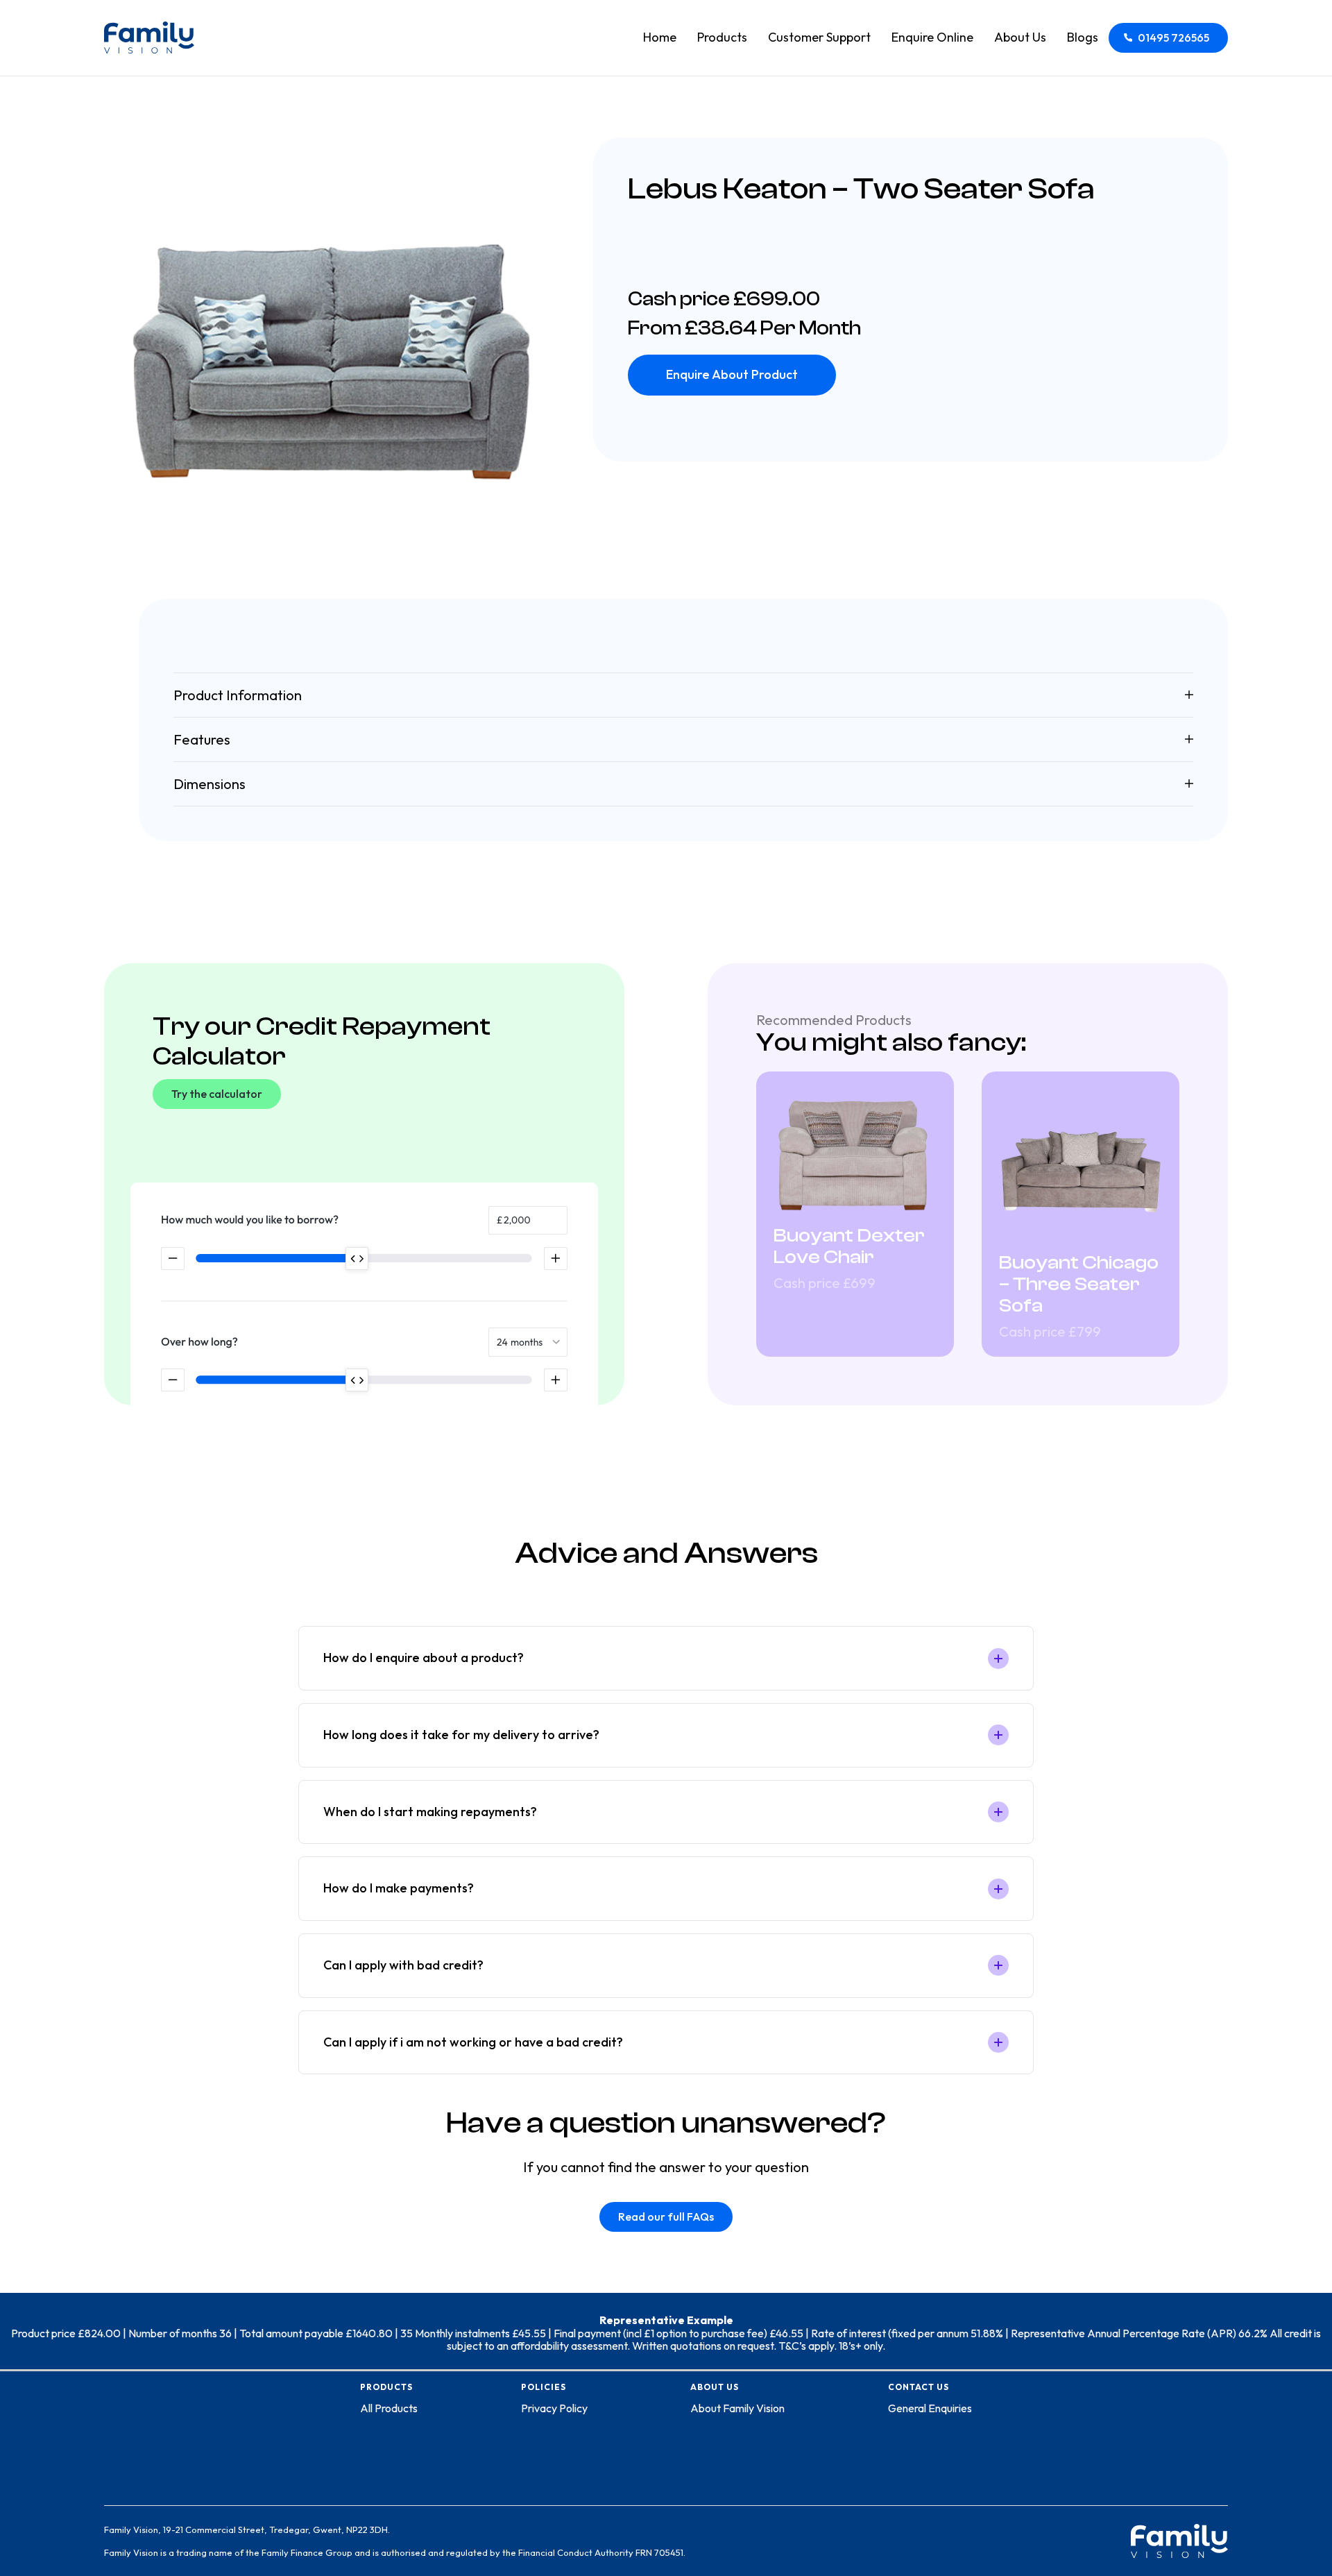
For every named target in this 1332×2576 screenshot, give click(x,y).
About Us (1020, 37)
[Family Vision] (149, 37)
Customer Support (819, 37)
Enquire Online (932, 37)
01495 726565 (1173, 37)
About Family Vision (737, 2408)
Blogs (1083, 37)
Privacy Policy (554, 2408)
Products (722, 37)
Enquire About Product (732, 374)
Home (660, 37)
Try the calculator (217, 1094)
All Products (389, 2408)
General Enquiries (930, 2408)
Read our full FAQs (666, 2217)
